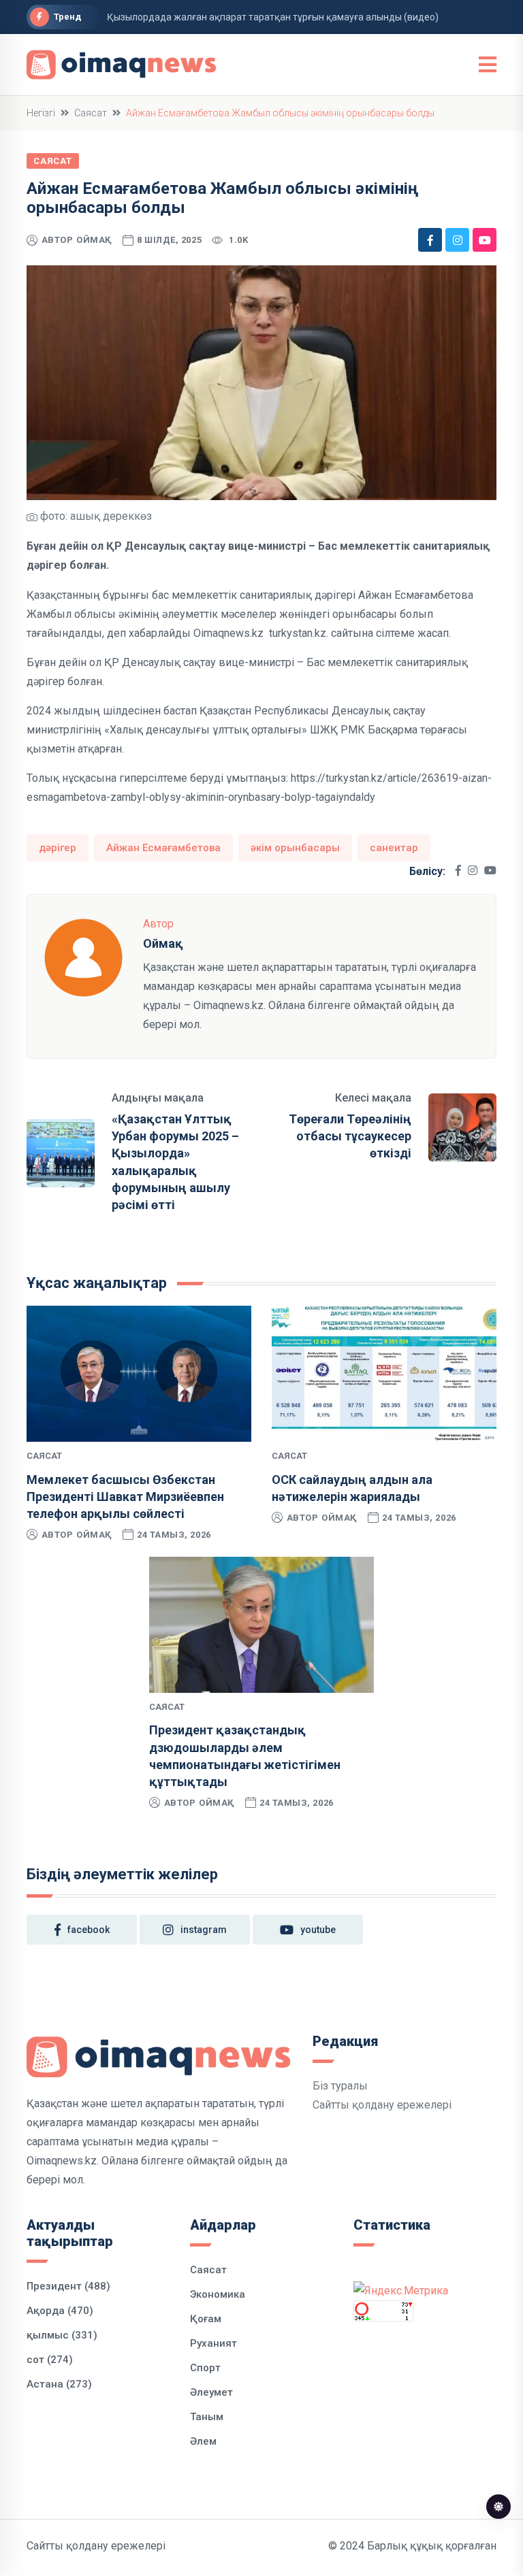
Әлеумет (211, 2392)
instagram (204, 1930)
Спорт (205, 2368)
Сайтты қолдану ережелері (382, 2105)
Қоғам (206, 2319)
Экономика (218, 2294)
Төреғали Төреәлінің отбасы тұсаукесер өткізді (350, 1136)
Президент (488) (68, 2286)
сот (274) (50, 2360)
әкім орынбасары (295, 848)
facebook (89, 1930)
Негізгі (41, 113)
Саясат (91, 113)
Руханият (213, 2343)
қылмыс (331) (62, 2335)
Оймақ (94, 240)
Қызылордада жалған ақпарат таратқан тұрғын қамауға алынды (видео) (273, 17)
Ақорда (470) (60, 2311)
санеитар (394, 848)
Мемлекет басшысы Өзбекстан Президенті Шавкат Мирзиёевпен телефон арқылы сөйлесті (125, 1497)
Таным (207, 2417)
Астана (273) (59, 2384)
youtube (318, 1930)
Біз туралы (340, 2086)
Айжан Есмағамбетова (163, 848)
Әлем (203, 2441)
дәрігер (58, 848)
